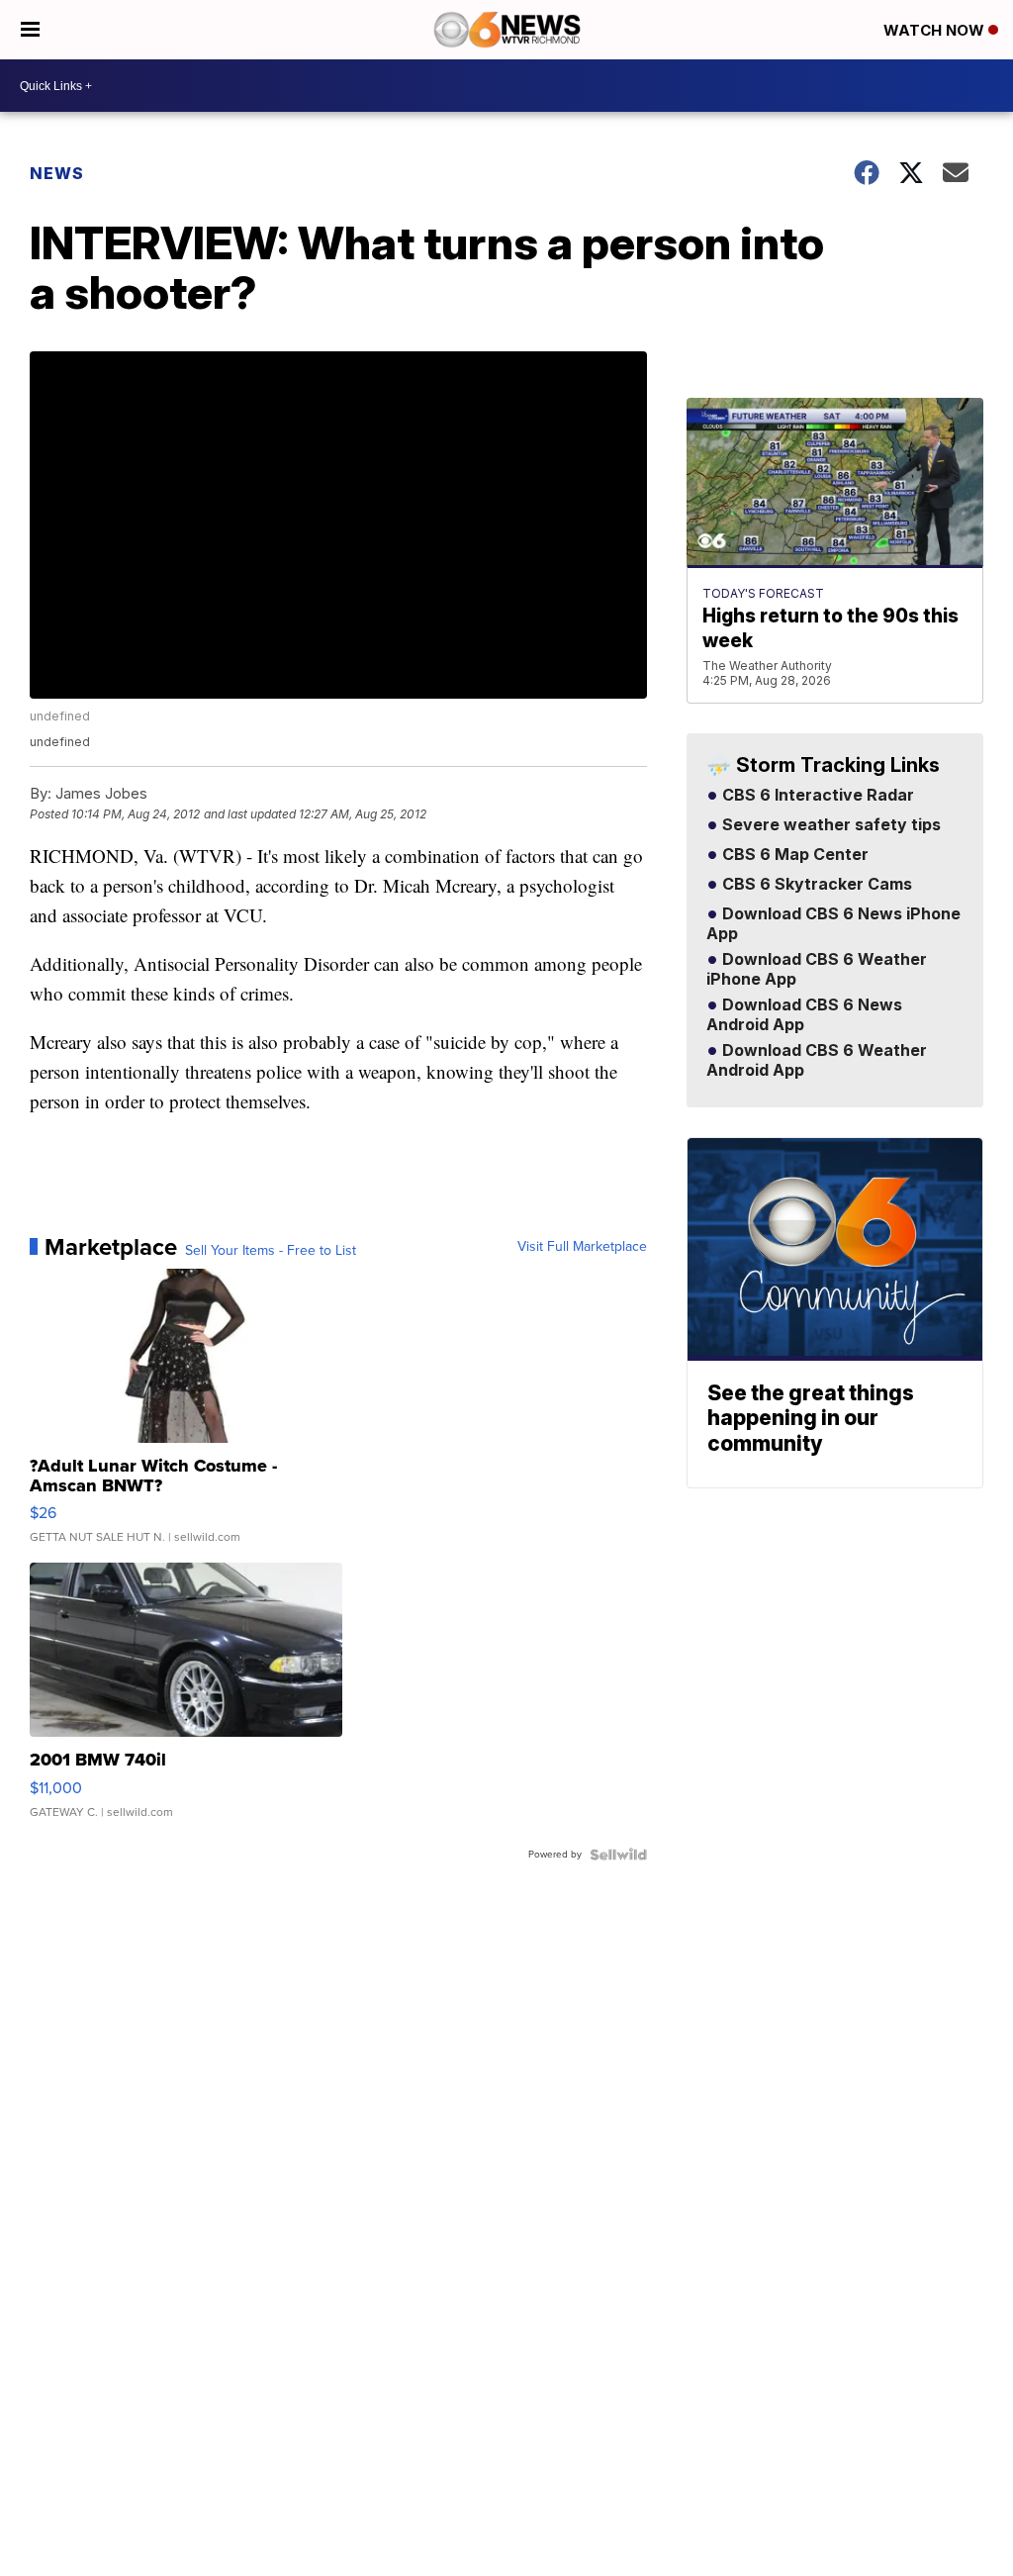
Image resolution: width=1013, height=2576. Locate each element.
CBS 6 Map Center (793, 855)
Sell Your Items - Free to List (271, 1251)
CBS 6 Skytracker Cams (815, 885)
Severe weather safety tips (829, 825)
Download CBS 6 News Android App (804, 1015)
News (57, 173)
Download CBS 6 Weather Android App (817, 1061)
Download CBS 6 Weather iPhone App (817, 970)
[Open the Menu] (30, 30)
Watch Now (936, 30)
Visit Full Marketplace (582, 1247)
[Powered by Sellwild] (618, 1855)
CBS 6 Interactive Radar (816, 796)
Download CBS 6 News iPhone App (833, 924)
